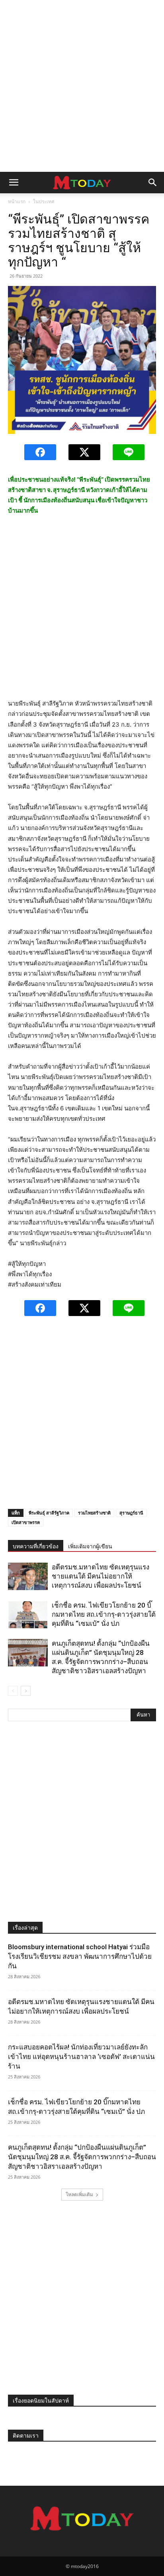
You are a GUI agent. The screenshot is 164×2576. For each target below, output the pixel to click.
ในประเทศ (44, 201)
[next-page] (26, 1691)
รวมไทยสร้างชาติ (94, 1513)
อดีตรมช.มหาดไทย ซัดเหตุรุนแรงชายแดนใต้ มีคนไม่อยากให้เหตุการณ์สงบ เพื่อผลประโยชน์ (101, 1576)
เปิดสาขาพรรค (26, 1522)
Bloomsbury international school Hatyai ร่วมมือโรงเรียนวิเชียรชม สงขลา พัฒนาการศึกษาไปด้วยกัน (80, 1956)
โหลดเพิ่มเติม (79, 2194)
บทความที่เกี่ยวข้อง (36, 1546)
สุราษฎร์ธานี (131, 1513)
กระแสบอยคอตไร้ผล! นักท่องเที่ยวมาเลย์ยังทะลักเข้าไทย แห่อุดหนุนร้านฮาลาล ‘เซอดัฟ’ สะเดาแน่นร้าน (81, 2057)
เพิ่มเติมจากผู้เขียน (90, 1546)
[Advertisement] (82, 86)
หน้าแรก (17, 201)
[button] (14, 183)
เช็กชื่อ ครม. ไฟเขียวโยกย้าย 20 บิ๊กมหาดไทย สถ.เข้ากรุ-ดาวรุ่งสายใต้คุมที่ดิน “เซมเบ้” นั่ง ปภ (104, 1614)
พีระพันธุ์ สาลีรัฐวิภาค (49, 1513)
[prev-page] (13, 1691)
